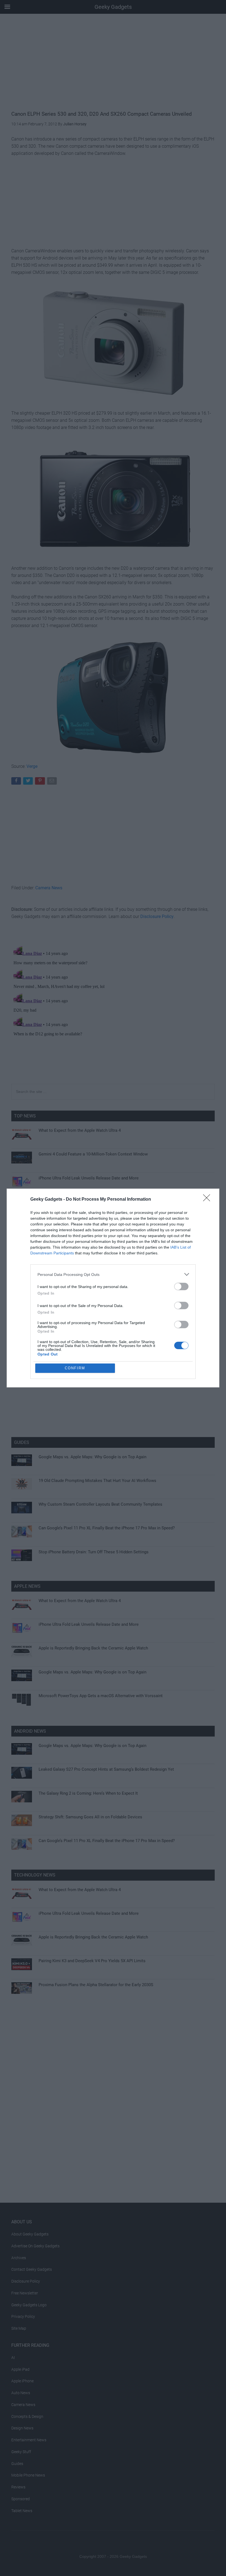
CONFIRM (75, 1368)
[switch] (181, 1286)
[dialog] (113, 1288)
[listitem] (113, 1274)
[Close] (208, 1200)
